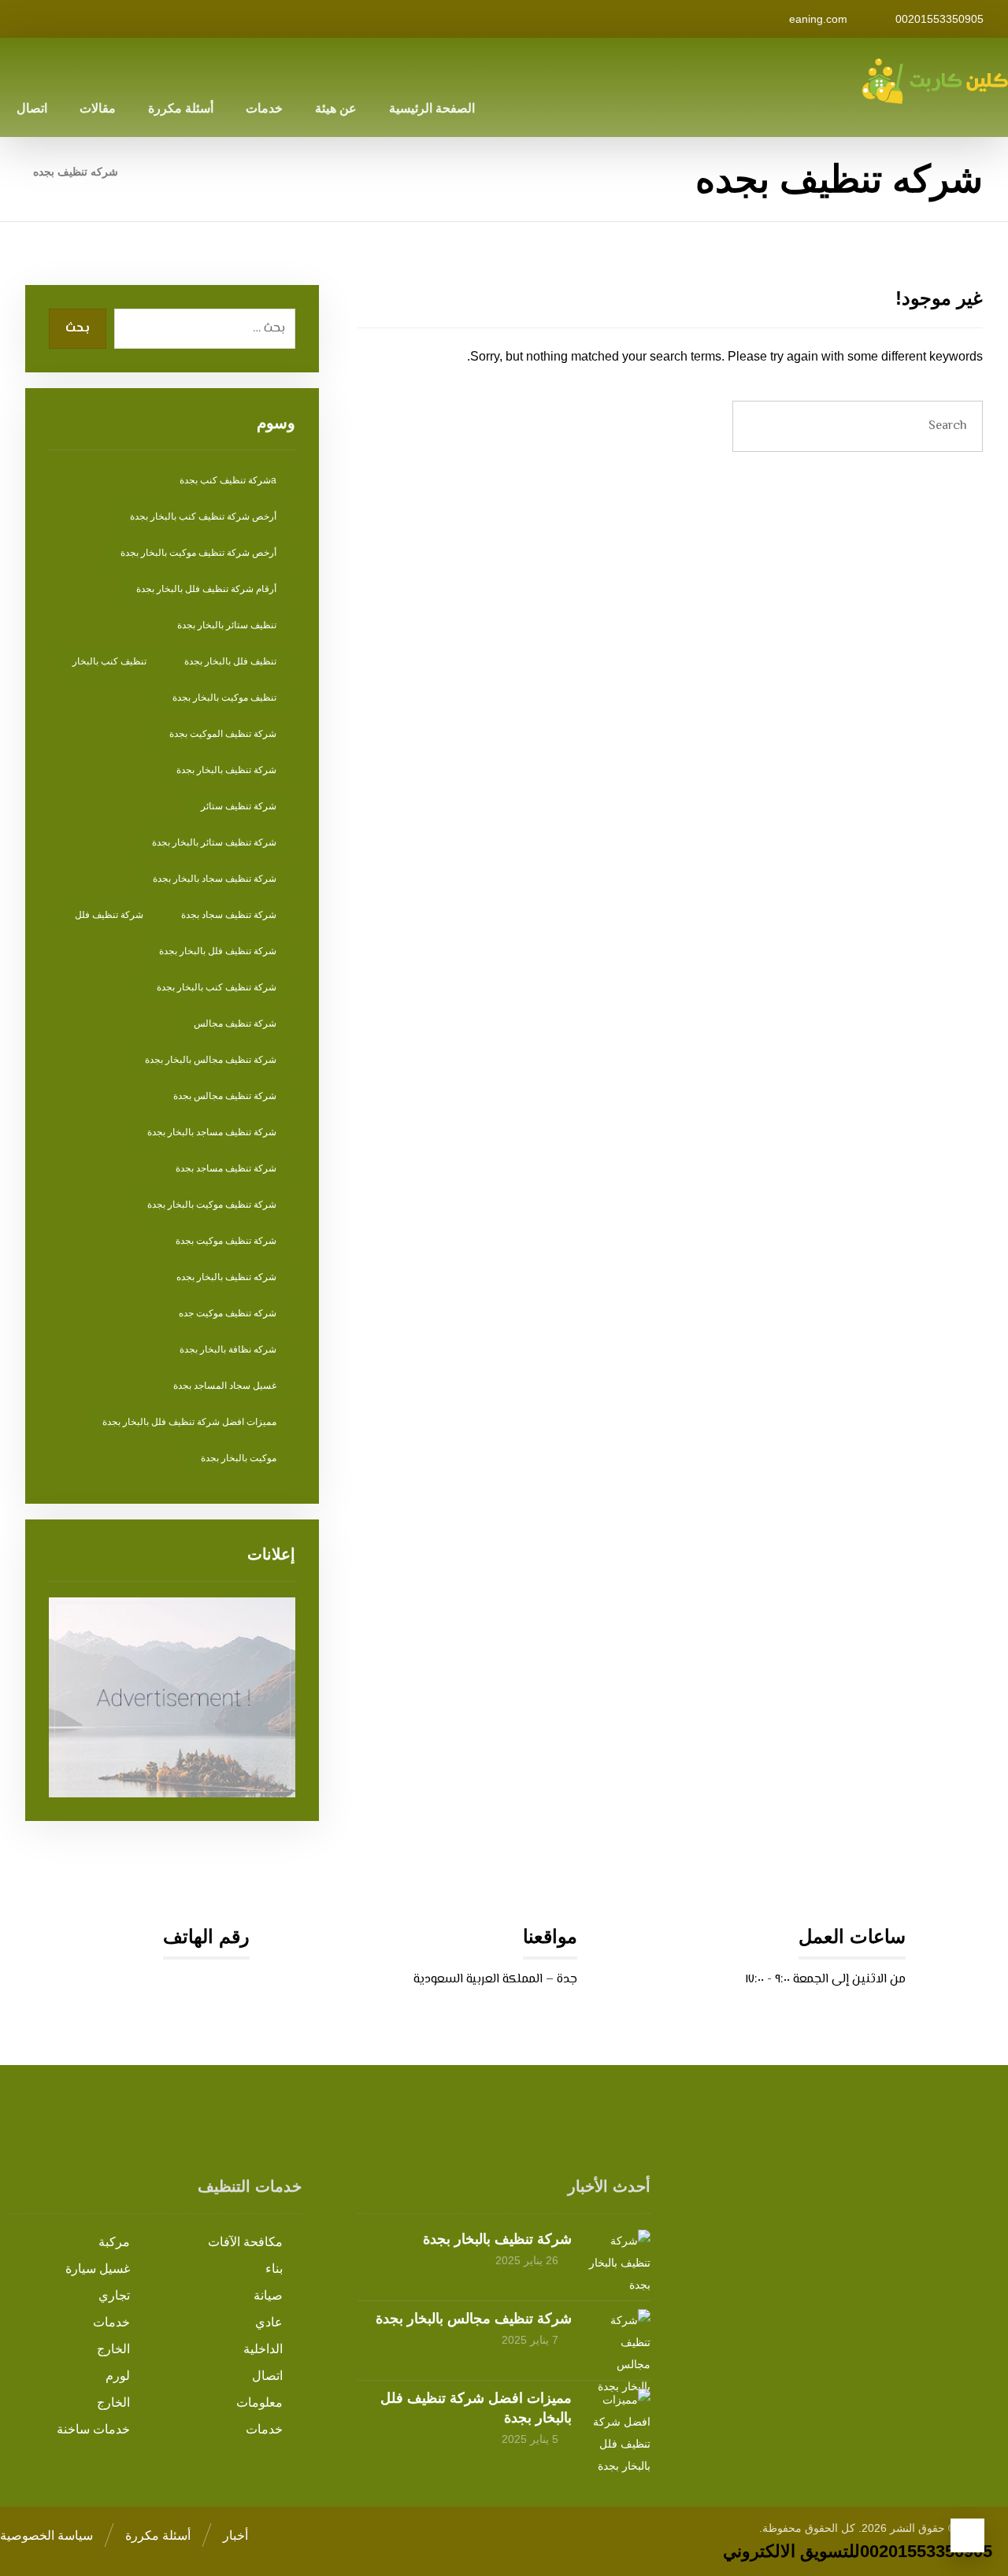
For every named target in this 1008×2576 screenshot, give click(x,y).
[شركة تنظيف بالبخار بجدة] (619, 2261)
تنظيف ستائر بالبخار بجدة (227, 625)
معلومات (259, 2402)
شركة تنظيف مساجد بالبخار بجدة (212, 1132)
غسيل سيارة (98, 2269)
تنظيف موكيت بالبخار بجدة (224, 698)
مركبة (114, 2242)
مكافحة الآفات (245, 2242)
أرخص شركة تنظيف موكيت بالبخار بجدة (198, 553)
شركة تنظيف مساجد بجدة (226, 1168)
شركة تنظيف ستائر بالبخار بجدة (214, 842)
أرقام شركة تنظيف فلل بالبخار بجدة (206, 589)
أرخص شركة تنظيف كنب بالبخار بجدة (203, 516)
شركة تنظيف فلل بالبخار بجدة (218, 951)
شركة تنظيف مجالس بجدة (225, 1096)
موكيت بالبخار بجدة (239, 1458)
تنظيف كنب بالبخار (109, 661)
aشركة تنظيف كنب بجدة (228, 480)
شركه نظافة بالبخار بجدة (228, 1349)
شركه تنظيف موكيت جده (228, 1313)
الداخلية (263, 2349)
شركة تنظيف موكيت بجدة (226, 1241)
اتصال (267, 2376)
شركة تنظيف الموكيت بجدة (223, 734)
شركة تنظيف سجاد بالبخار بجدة (215, 879)
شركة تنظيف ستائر (239, 806)
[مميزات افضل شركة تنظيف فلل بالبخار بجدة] (619, 2420)
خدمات (111, 2322)
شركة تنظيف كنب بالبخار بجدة (217, 987)
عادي (269, 2322)
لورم (118, 2376)
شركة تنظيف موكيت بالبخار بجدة (212, 1205)
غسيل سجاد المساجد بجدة (225, 1386)
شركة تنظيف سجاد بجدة (229, 915)
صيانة (268, 2295)
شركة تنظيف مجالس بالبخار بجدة (211, 1060)
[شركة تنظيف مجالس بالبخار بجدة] (619, 2341)
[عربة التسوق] (17, 18)
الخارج (113, 2349)
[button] (215, 19)
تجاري (114, 2295)
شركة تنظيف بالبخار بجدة (226, 770)
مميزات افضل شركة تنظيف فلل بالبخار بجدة (189, 1422)
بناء (274, 2269)
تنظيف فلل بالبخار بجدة (230, 661)
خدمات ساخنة (93, 2429)
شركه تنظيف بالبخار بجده (226, 1277)
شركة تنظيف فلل (109, 915)
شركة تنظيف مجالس (235, 1023)
